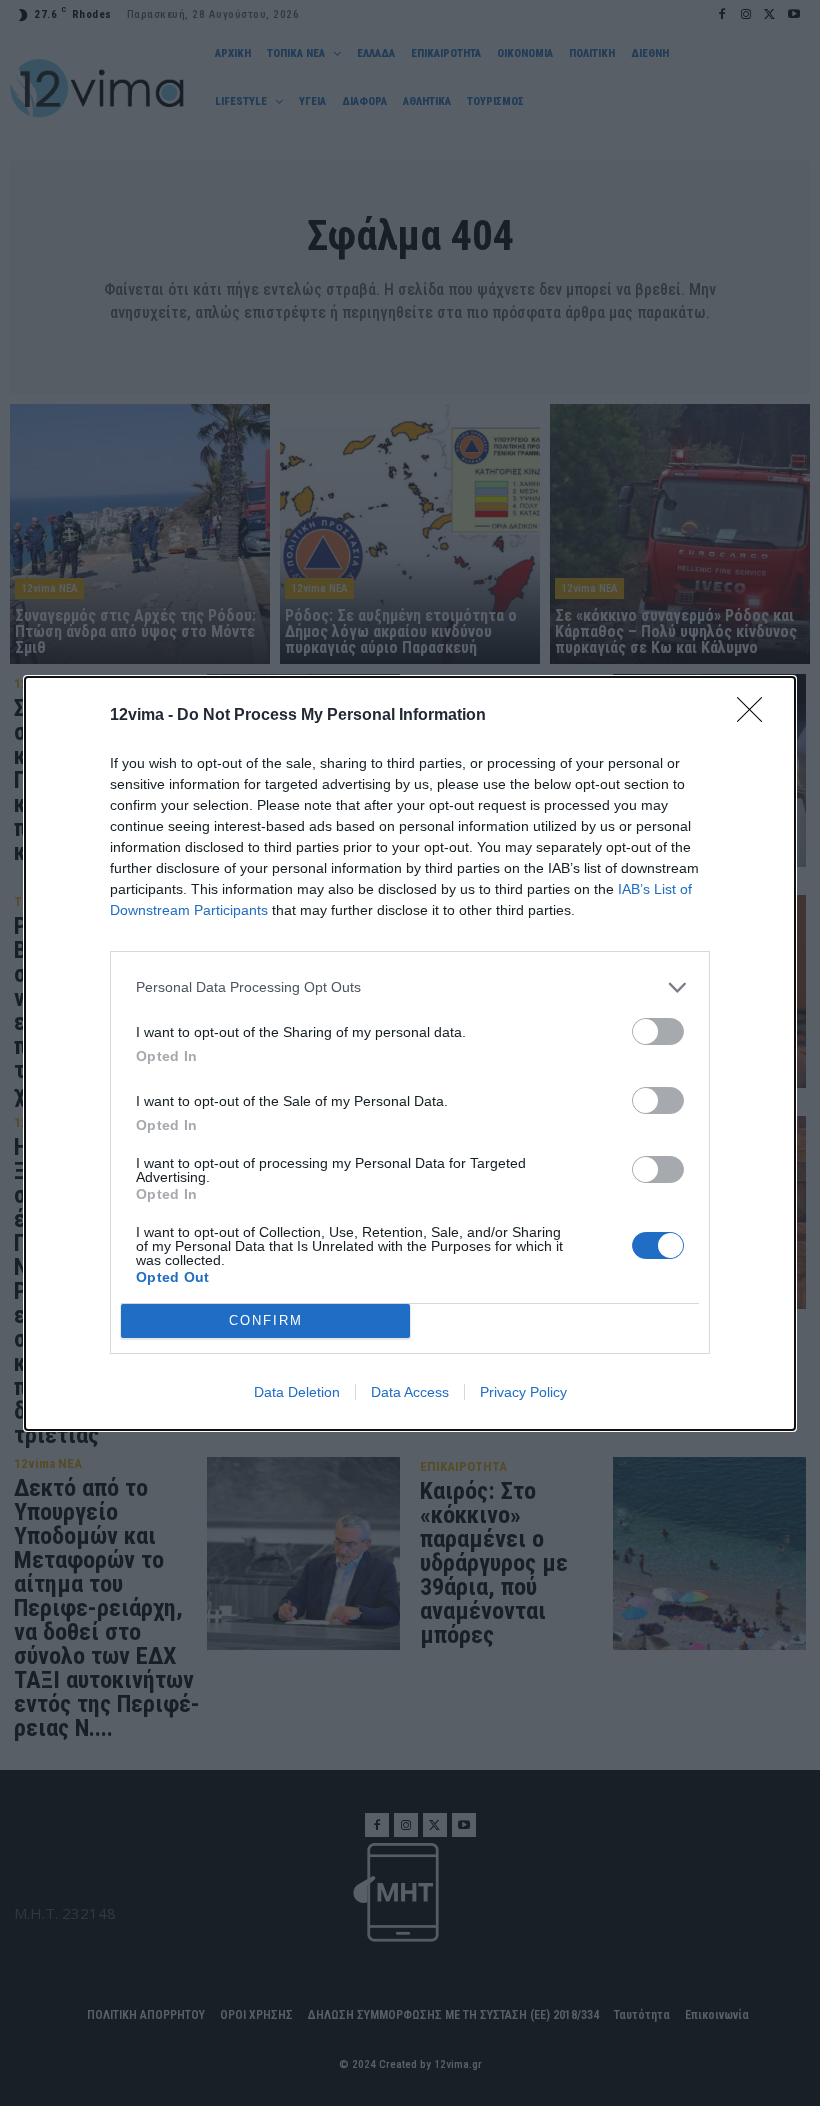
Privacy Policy (523, 1392)
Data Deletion (297, 1392)
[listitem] (410, 987)
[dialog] (410, 1053)
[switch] (658, 1031)
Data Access (410, 1392)
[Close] (756, 716)
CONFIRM (266, 1320)
